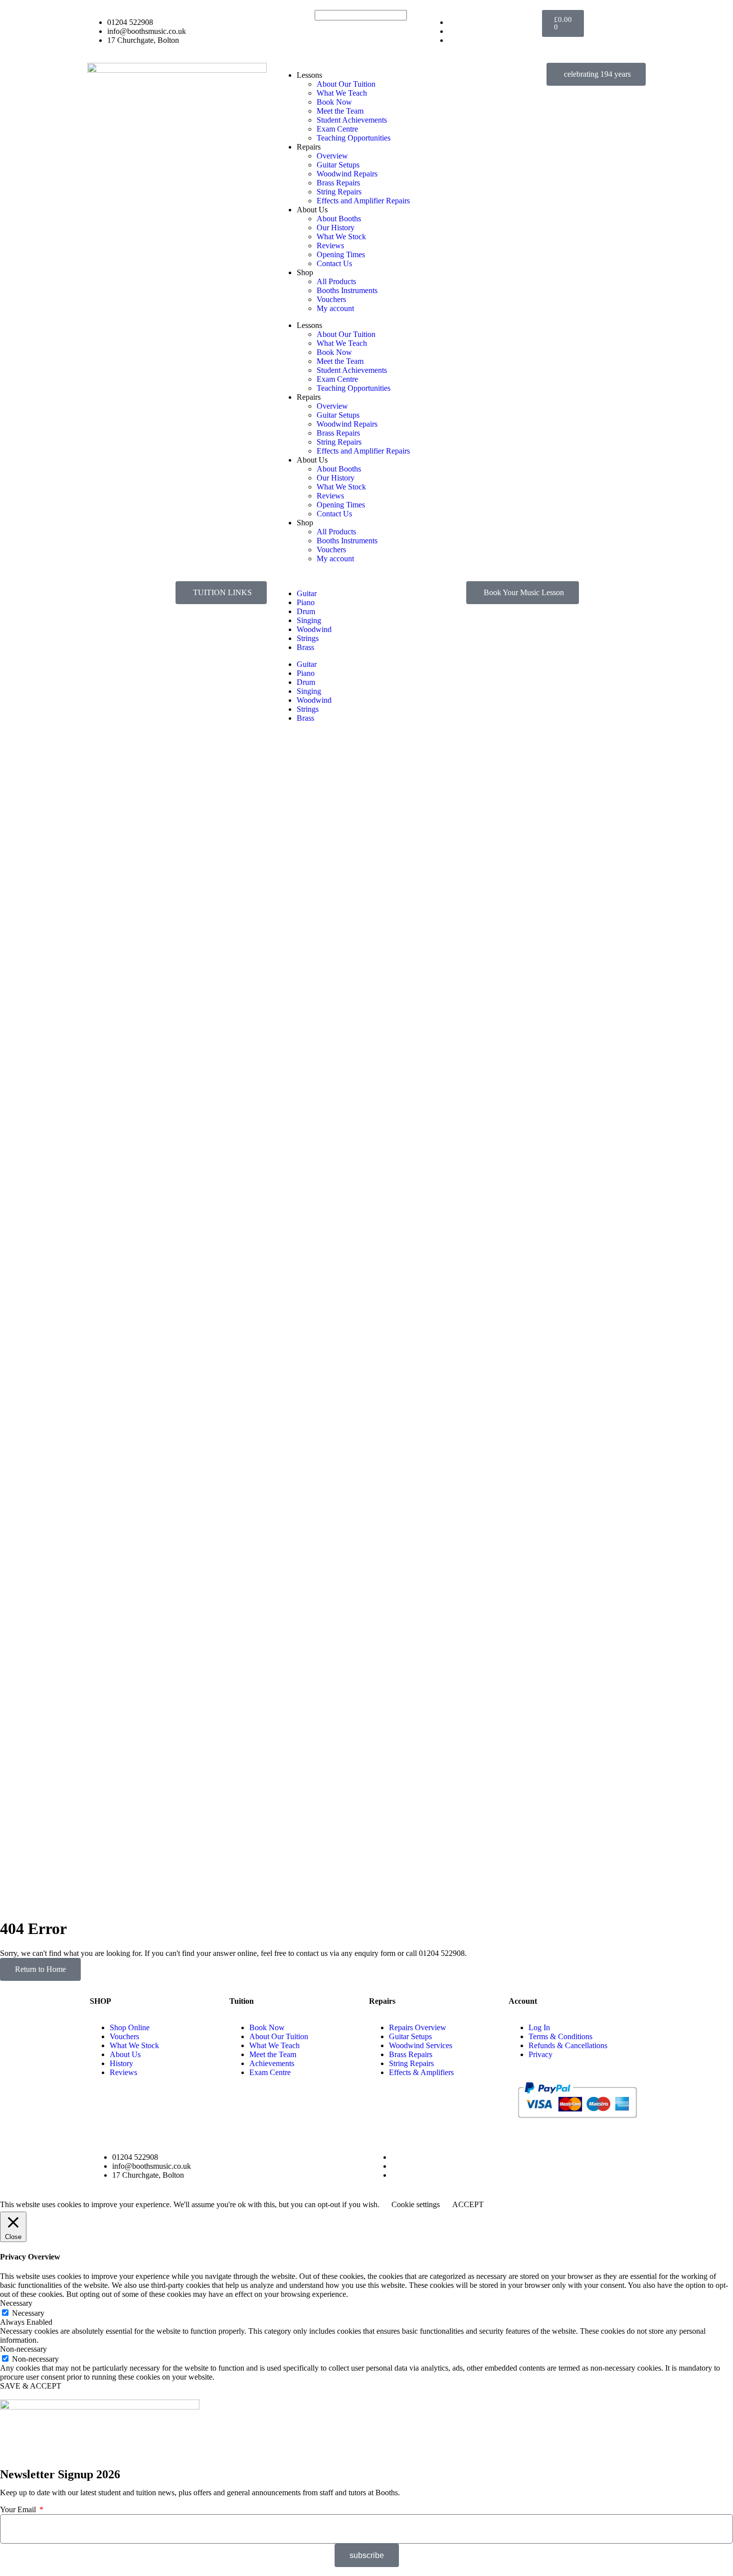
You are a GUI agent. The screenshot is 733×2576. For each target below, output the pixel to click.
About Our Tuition (346, 84)
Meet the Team (340, 111)
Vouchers (331, 299)
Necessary (28, 2313)
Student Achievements (352, 120)
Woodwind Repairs (347, 174)
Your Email (19, 2509)
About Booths (339, 219)
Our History (336, 228)
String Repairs (339, 192)
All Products (336, 281)
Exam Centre (337, 129)
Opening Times (341, 254)
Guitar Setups (338, 165)
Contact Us (334, 263)
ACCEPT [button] (468, 2204)
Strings (308, 638)
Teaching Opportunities (354, 138)
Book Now (334, 102)
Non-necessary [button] (23, 2349)
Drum (306, 611)
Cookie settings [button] (416, 2204)
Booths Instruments (347, 290)
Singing (309, 620)
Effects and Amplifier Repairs (363, 201)
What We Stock (341, 237)
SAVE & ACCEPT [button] (31, 2386)
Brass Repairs (338, 183)
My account (335, 308)
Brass (305, 647)
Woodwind (314, 629)
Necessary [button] (16, 2303)
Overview (332, 156)
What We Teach (342, 93)
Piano (306, 602)
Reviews (330, 245)
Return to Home (40, 1969)
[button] (221, 593)
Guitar (307, 593)
